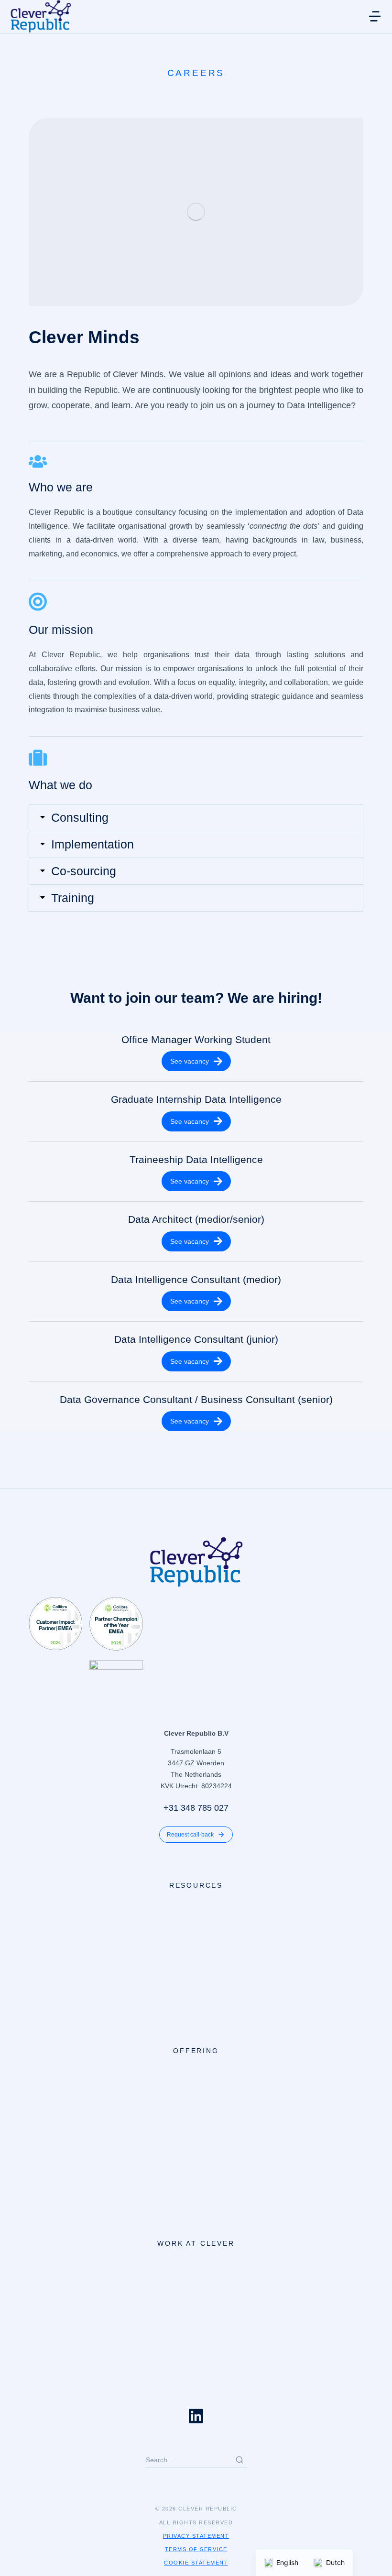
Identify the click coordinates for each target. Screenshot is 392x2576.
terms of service (196, 2549)
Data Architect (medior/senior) (196, 1219)
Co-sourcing (84, 871)
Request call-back (190, 1835)
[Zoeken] (240, 2460)
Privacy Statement (196, 2536)
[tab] (196, 818)
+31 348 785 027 (196, 1808)
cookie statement (196, 2563)
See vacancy (190, 1061)
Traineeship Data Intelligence (196, 1159)
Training (73, 898)
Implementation (93, 844)
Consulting (80, 818)
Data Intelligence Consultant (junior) (196, 1339)
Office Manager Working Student (196, 1039)
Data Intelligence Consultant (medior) (196, 1279)
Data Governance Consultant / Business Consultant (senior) (196, 1399)
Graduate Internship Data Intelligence (196, 1099)
